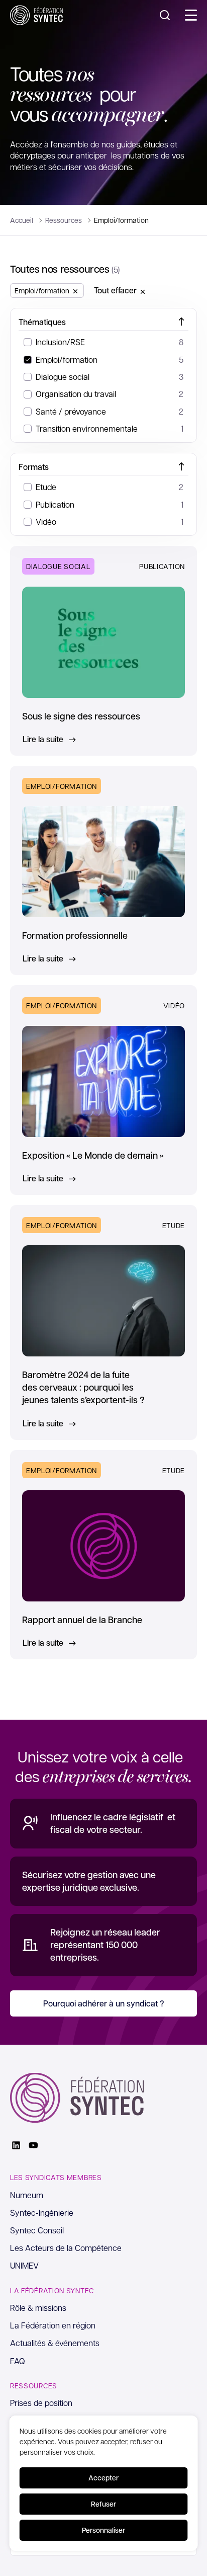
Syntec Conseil (37, 2230)
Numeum (27, 2195)
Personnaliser (103, 2530)
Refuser (103, 2504)
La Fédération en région (53, 2325)
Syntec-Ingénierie (42, 2212)
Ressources (64, 220)
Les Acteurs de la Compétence (66, 2248)
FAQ (18, 2361)
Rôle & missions (38, 2308)
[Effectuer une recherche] (165, 15)
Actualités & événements (55, 2343)
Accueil (22, 220)
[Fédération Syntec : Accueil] (36, 15)
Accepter (103, 2478)
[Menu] (191, 15)
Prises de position (41, 2403)
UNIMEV (24, 2265)
